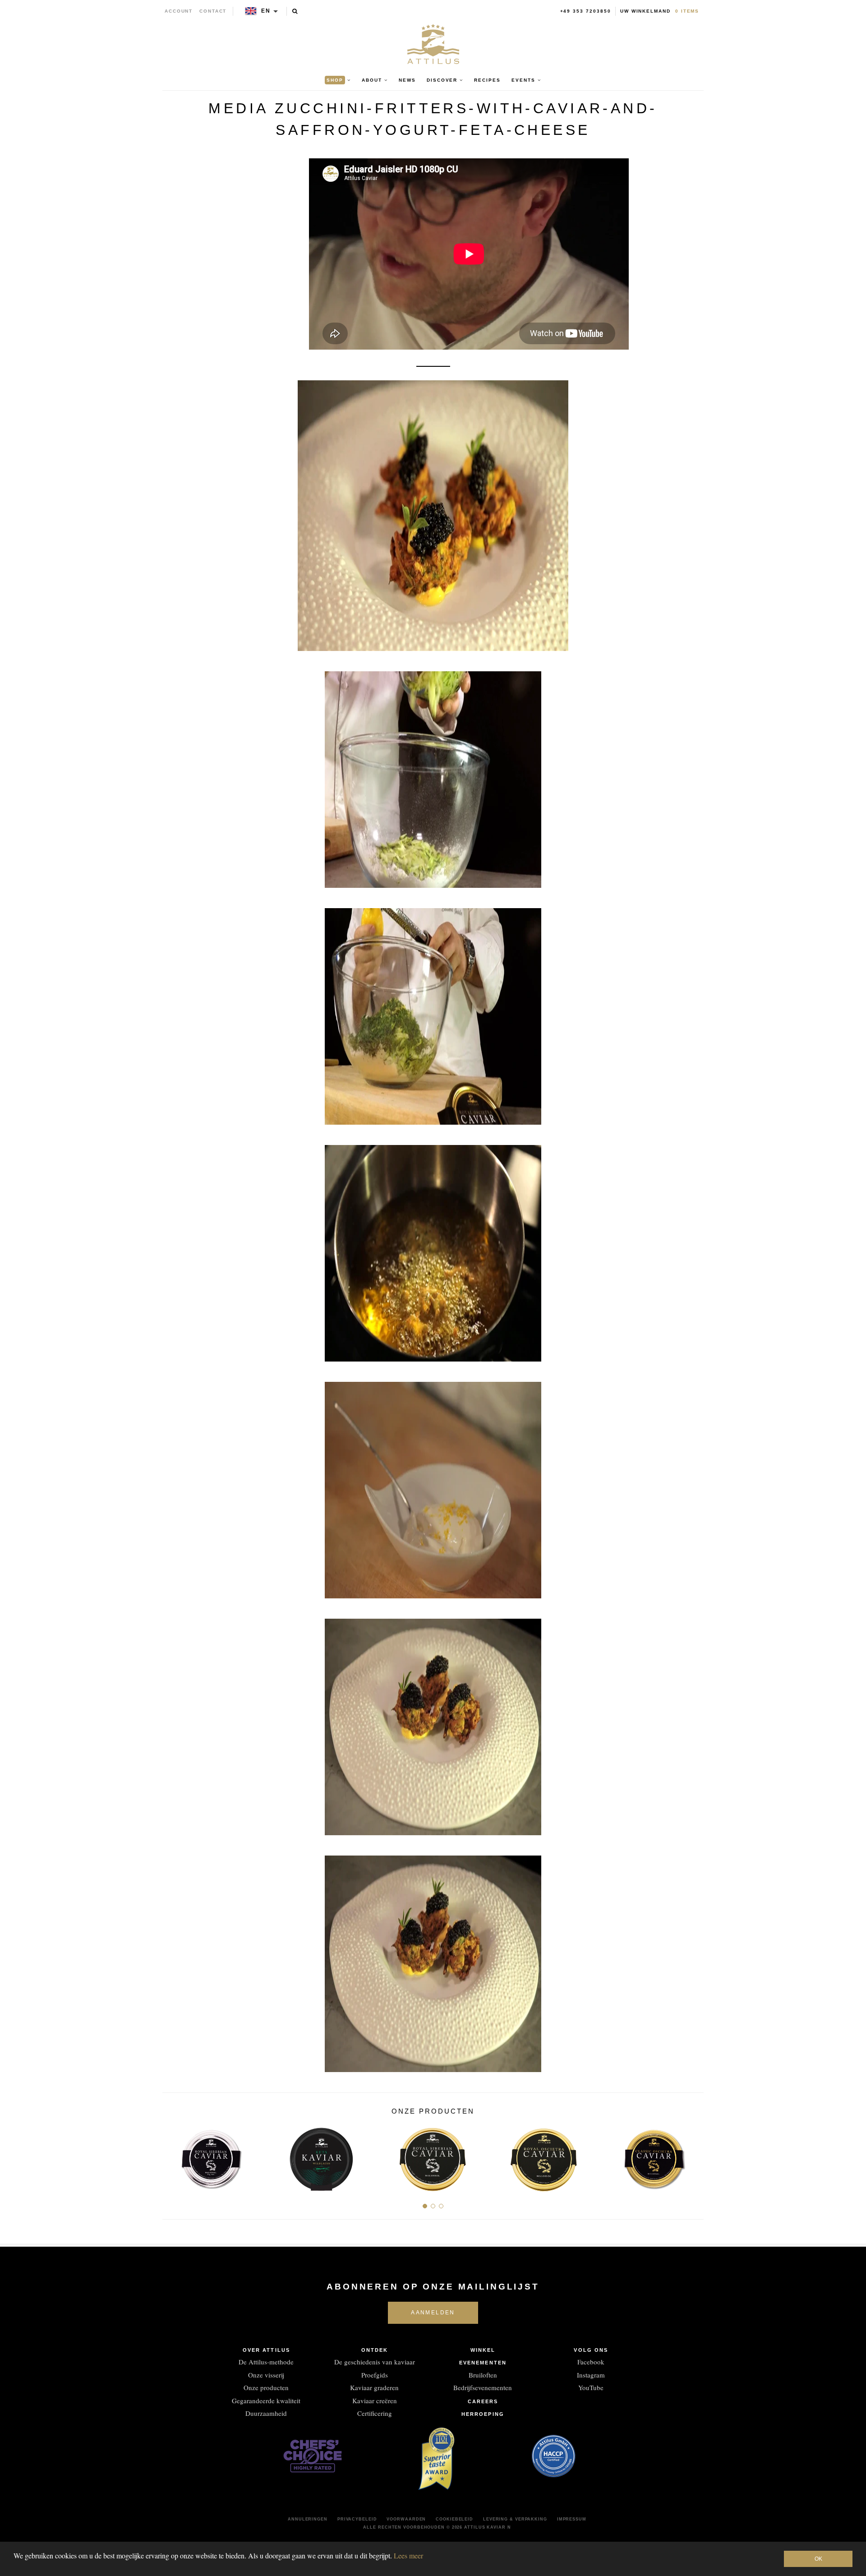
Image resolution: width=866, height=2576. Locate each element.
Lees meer (408, 2555)
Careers (483, 2401)
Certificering (375, 2413)
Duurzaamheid (266, 2413)
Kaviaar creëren (375, 2401)
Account (179, 11)
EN (266, 11)
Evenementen (483, 2363)
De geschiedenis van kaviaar (375, 2362)
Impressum (572, 2519)
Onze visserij (266, 2375)
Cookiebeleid (454, 2519)
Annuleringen (308, 2519)
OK (818, 2559)
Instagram (591, 2375)
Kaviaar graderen (374, 2387)
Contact (213, 11)
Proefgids (375, 2375)
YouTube (591, 2387)
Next (693, 2156)
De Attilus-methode (266, 2362)
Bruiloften (483, 2375)
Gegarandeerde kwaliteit (266, 2401)
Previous (173, 2156)
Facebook (591, 2362)
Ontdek (375, 2350)
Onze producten (266, 2387)
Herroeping (483, 2414)
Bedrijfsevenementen (483, 2387)
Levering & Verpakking (515, 2519)
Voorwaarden (406, 2519)
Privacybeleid (357, 2519)
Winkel (483, 2350)
